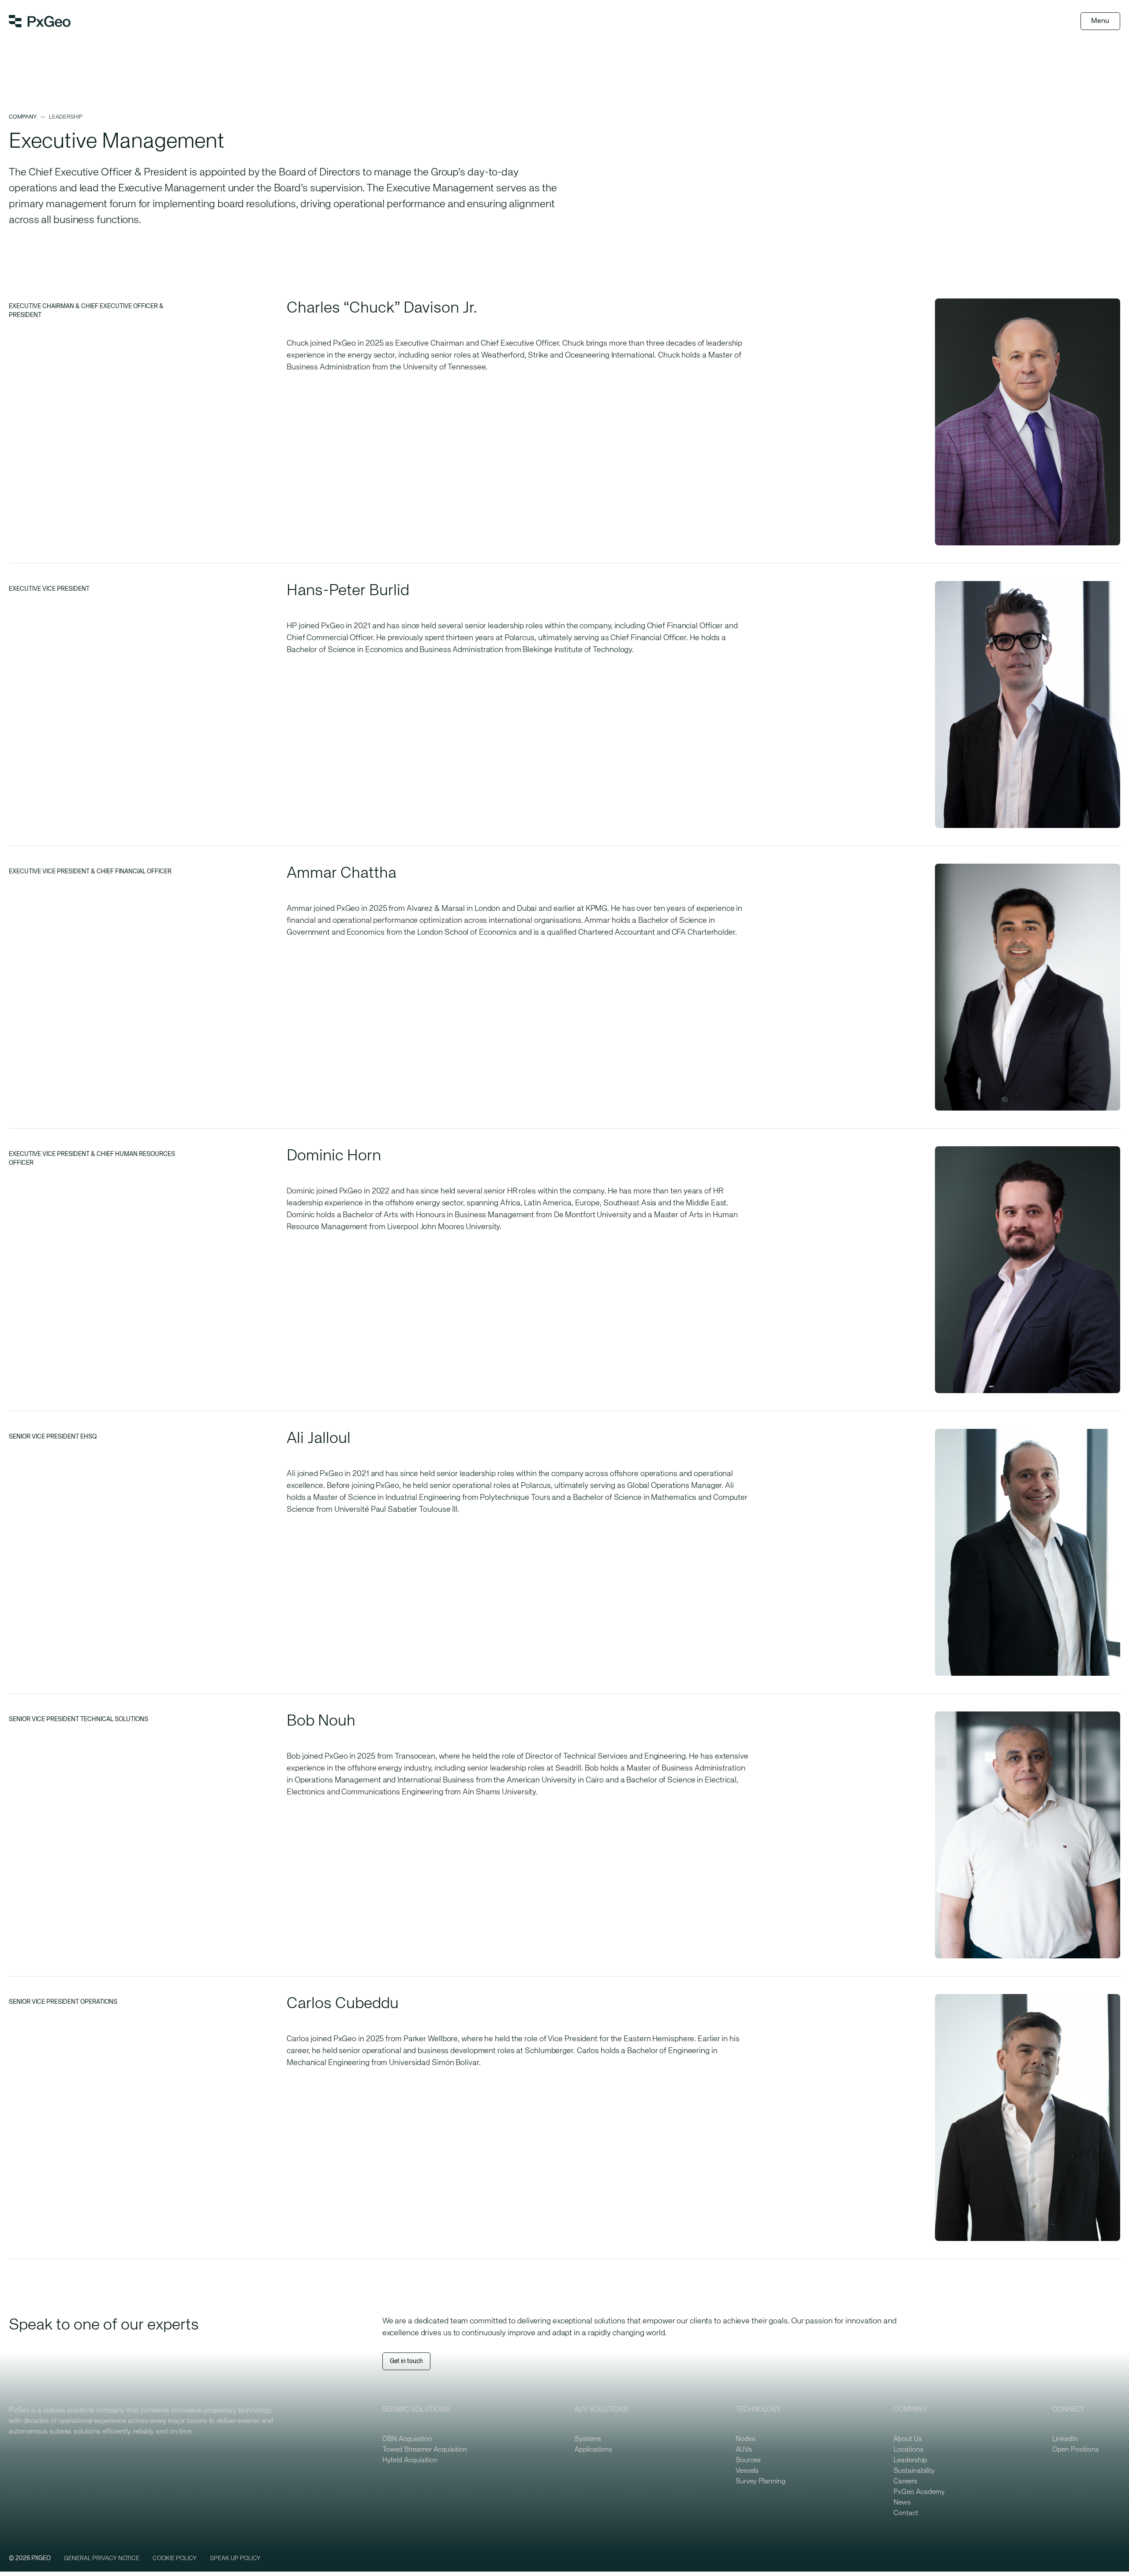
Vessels (747, 2471)
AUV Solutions (601, 2410)
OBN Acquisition (407, 2439)
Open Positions (1076, 2450)
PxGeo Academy (919, 2492)
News (902, 2503)
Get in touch (406, 2361)
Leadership (910, 2460)
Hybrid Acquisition (410, 2460)
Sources (748, 2460)
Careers (905, 2482)
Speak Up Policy (235, 2558)
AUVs (744, 2450)
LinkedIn (1065, 2439)
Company (23, 117)
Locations (908, 2450)
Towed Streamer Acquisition (425, 2450)
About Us (908, 2439)
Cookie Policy (175, 2558)
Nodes (746, 2439)
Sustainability (914, 2471)
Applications (593, 2450)
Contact (906, 2513)
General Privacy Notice (102, 2558)
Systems (588, 2439)
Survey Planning (761, 2482)
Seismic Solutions (416, 2410)
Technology (758, 2410)
